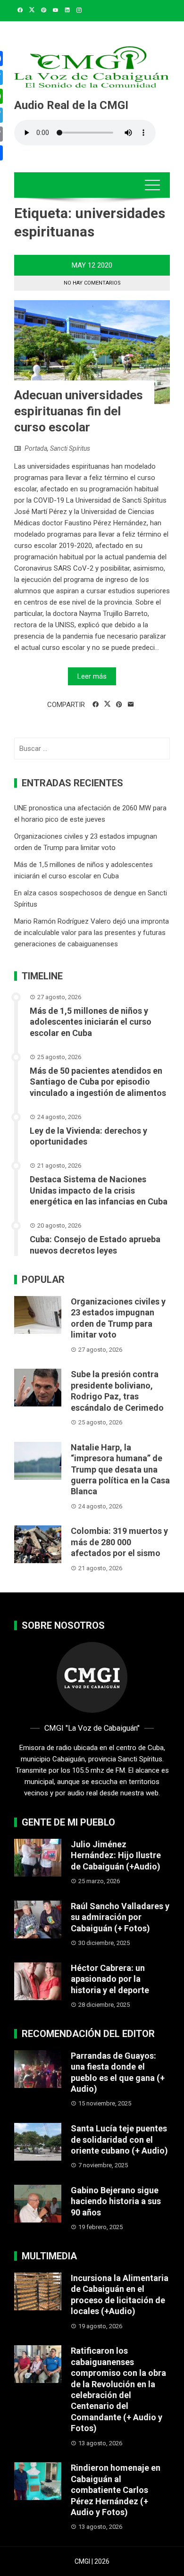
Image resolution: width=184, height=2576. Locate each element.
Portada (36, 448)
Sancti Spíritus (70, 448)
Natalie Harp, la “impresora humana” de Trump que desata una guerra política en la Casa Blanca (120, 1469)
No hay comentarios (92, 283)
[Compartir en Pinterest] (119, 705)
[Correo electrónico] (131, 705)
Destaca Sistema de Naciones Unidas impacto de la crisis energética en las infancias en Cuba (99, 1190)
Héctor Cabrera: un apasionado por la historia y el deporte (110, 1979)
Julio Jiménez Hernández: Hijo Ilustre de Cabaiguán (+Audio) (116, 1855)
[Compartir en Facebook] (96, 705)
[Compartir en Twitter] (107, 704)
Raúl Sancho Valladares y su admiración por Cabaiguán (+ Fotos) (120, 1917)
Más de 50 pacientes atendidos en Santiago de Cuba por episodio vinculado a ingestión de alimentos (98, 1082)
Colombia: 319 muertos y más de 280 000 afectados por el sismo (119, 1542)
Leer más (92, 676)
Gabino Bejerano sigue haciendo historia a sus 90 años (116, 2201)
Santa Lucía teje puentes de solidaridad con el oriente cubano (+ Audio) (119, 2139)
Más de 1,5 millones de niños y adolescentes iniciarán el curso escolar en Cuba (91, 1022)
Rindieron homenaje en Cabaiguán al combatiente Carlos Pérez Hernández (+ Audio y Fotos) (116, 2490)
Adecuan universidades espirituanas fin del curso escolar (79, 411)
